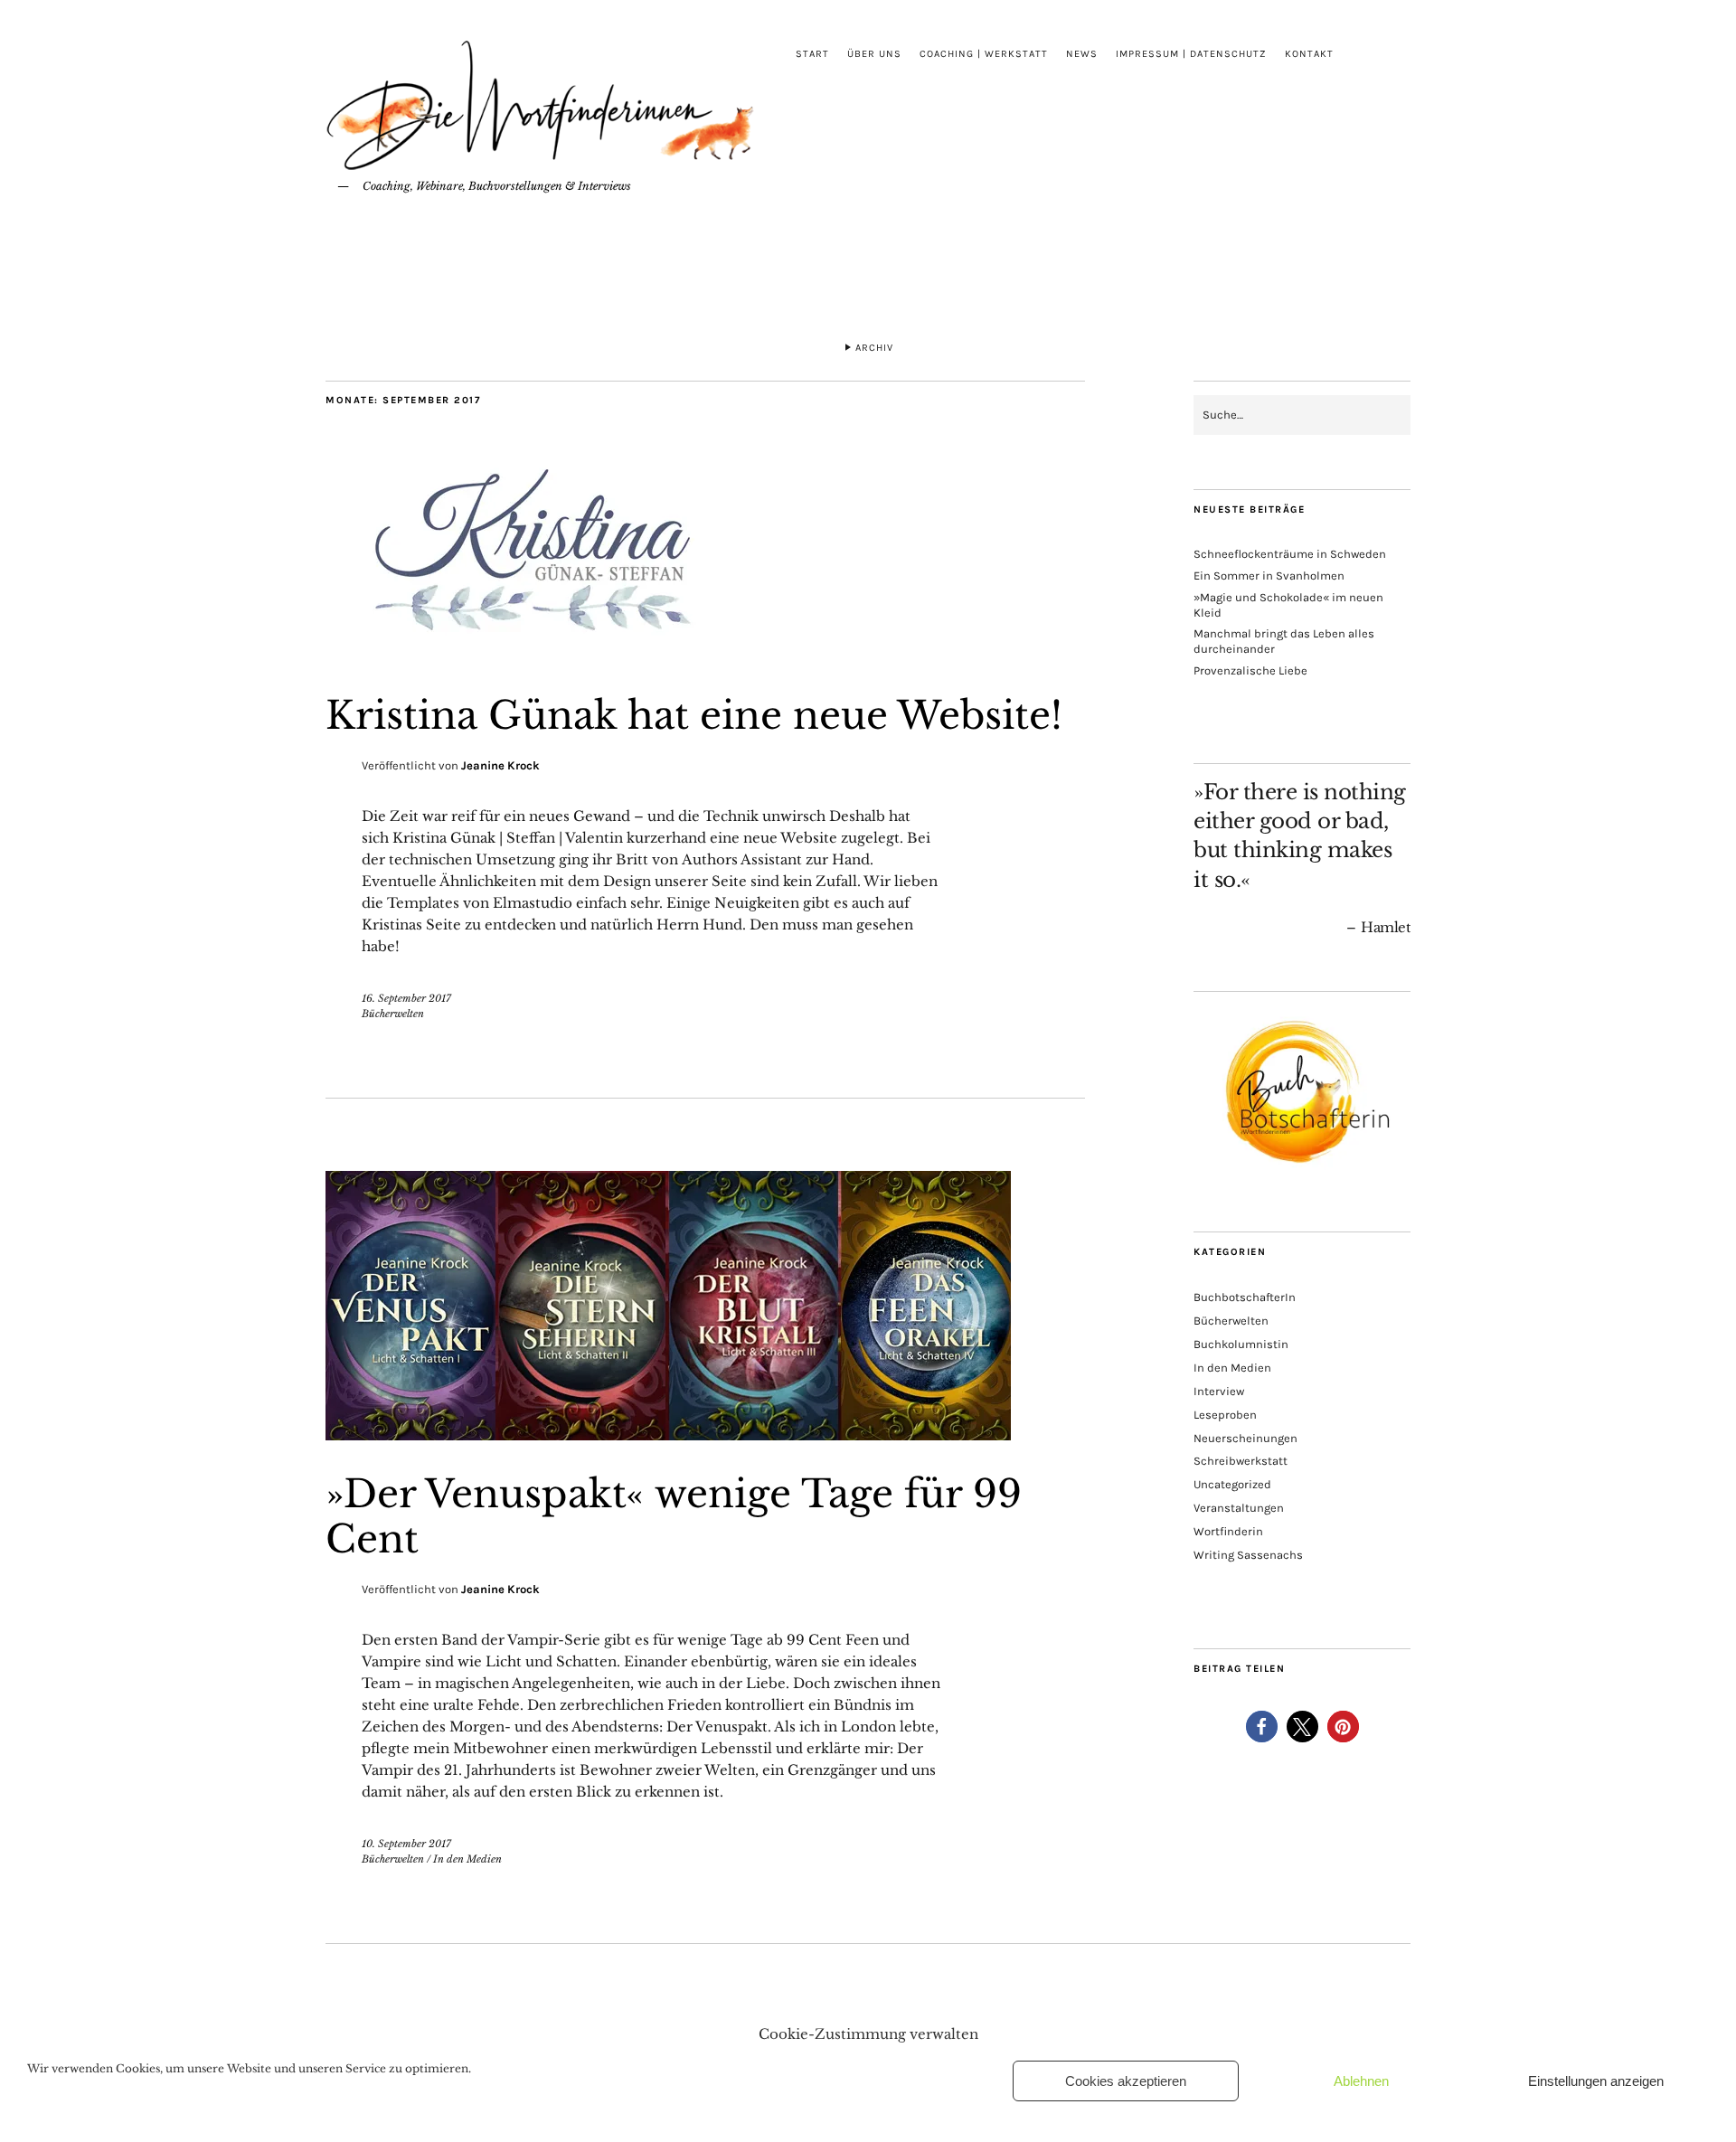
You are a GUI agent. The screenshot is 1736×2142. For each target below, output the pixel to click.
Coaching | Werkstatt (984, 54)
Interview (1219, 1391)
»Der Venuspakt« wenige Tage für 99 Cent (674, 1516)
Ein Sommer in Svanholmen (1269, 576)
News (1082, 54)
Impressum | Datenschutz (1191, 54)
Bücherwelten (393, 1014)
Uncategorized (1232, 1484)
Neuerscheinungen (1245, 1438)
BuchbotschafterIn (1245, 1297)
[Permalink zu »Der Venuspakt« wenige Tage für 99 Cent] (668, 1435)
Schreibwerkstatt (1241, 1461)
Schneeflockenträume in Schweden (1290, 554)
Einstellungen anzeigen (1596, 2081)
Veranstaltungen (1239, 1508)
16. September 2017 (406, 998)
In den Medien (467, 1859)
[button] (1262, 1727)
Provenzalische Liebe (1250, 670)
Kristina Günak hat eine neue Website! (694, 715)
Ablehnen (1361, 2081)
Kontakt (1309, 54)
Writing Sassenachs (1248, 1555)
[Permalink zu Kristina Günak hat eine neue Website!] (542, 656)
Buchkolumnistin (1241, 1344)
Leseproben (1225, 1415)
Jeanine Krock (500, 765)
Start (812, 54)
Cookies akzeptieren (1126, 2081)
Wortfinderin (1228, 1531)
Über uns (874, 54)
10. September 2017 (406, 1844)
